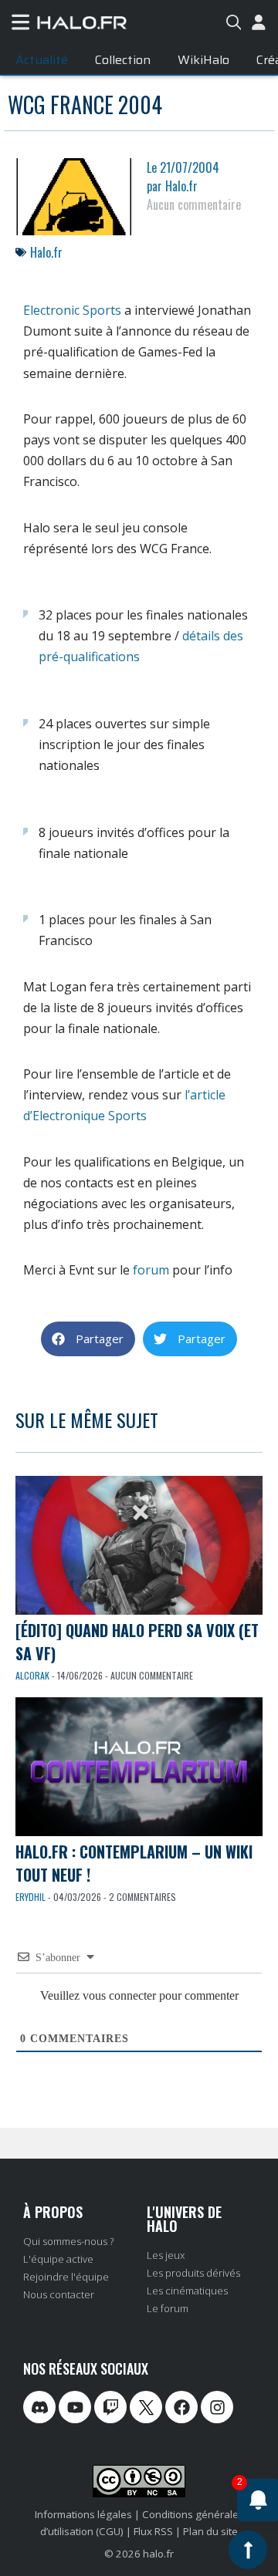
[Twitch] (110, 2407)
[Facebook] (181, 2407)
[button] (88, 1339)
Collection (123, 60)
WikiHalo (203, 60)
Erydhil (31, 1897)
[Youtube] (75, 2407)
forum (151, 1270)
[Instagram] (217, 2407)
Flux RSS (153, 2531)
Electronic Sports (72, 310)
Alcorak (32, 1675)
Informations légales (83, 2514)
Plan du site (210, 2531)
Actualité (42, 60)
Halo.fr (46, 252)
